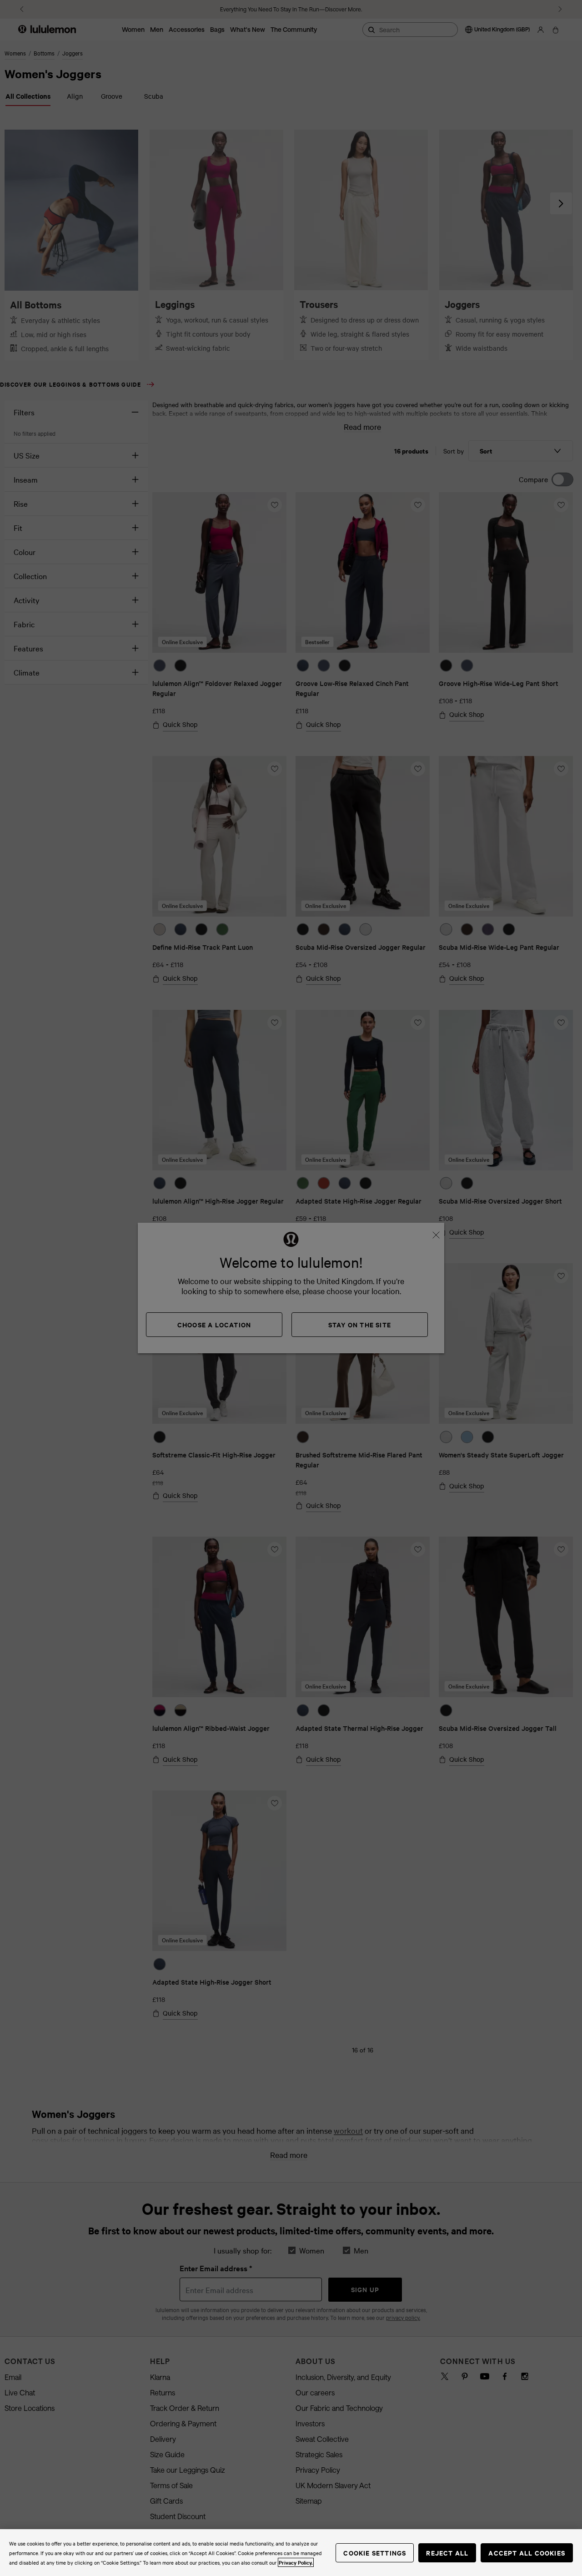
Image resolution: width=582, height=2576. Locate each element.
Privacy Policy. (296, 2562)
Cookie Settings (375, 2553)
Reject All (447, 2553)
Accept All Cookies (527, 2553)
